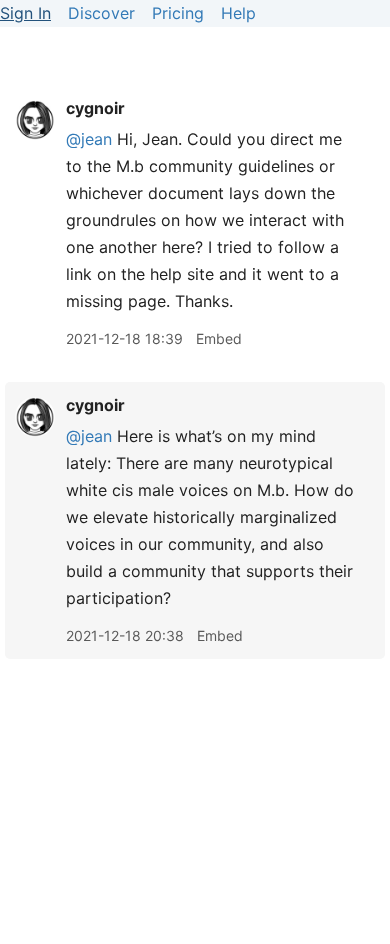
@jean (89, 139)
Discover (101, 13)
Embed (219, 338)
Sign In (25, 13)
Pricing (178, 13)
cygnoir (95, 108)
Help (238, 13)
